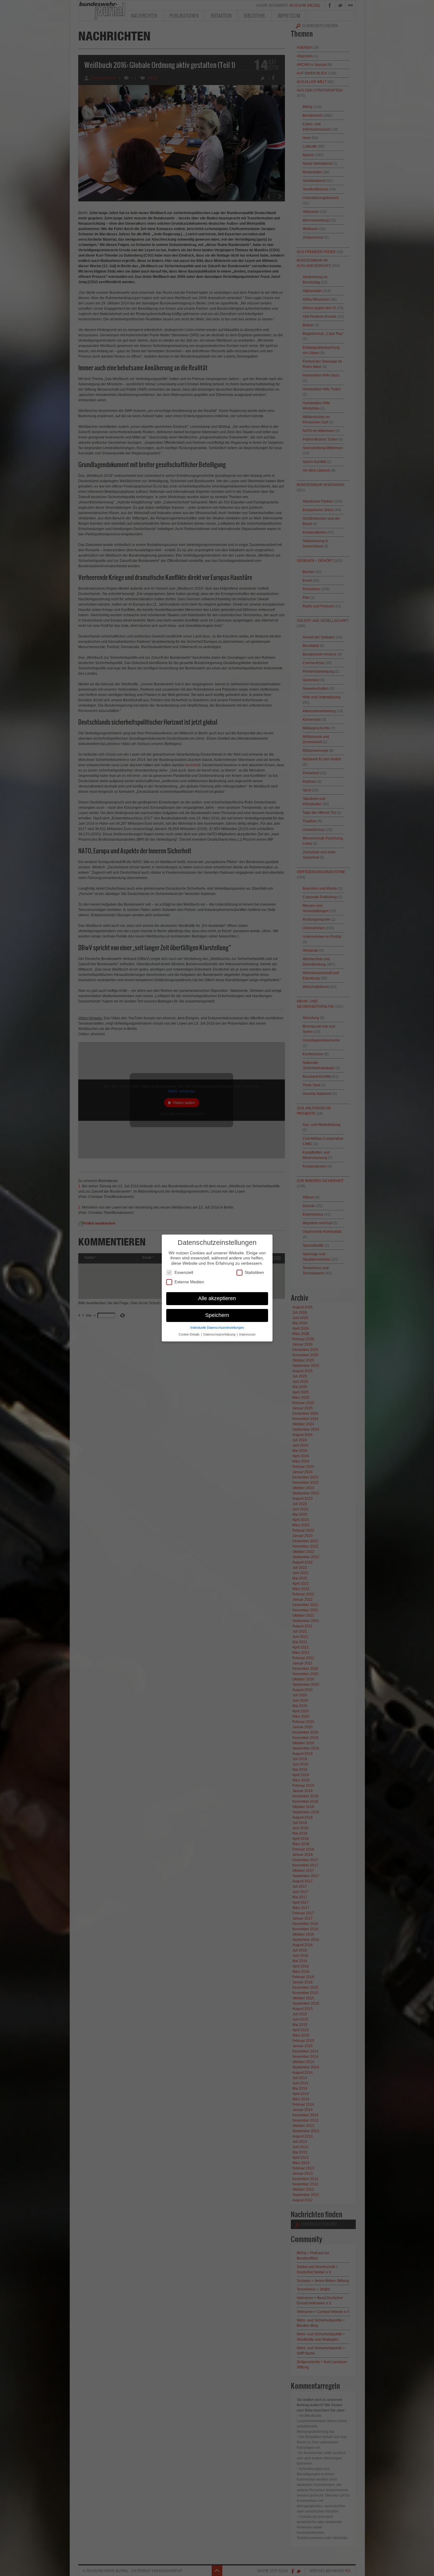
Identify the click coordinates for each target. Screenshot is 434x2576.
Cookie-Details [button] (190, 1334)
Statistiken (254, 1272)
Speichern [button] (217, 1315)
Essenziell (184, 1272)
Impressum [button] (247, 1334)
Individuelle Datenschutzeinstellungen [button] (217, 1328)
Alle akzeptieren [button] (217, 1298)
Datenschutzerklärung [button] (220, 1334)
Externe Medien (189, 1282)
